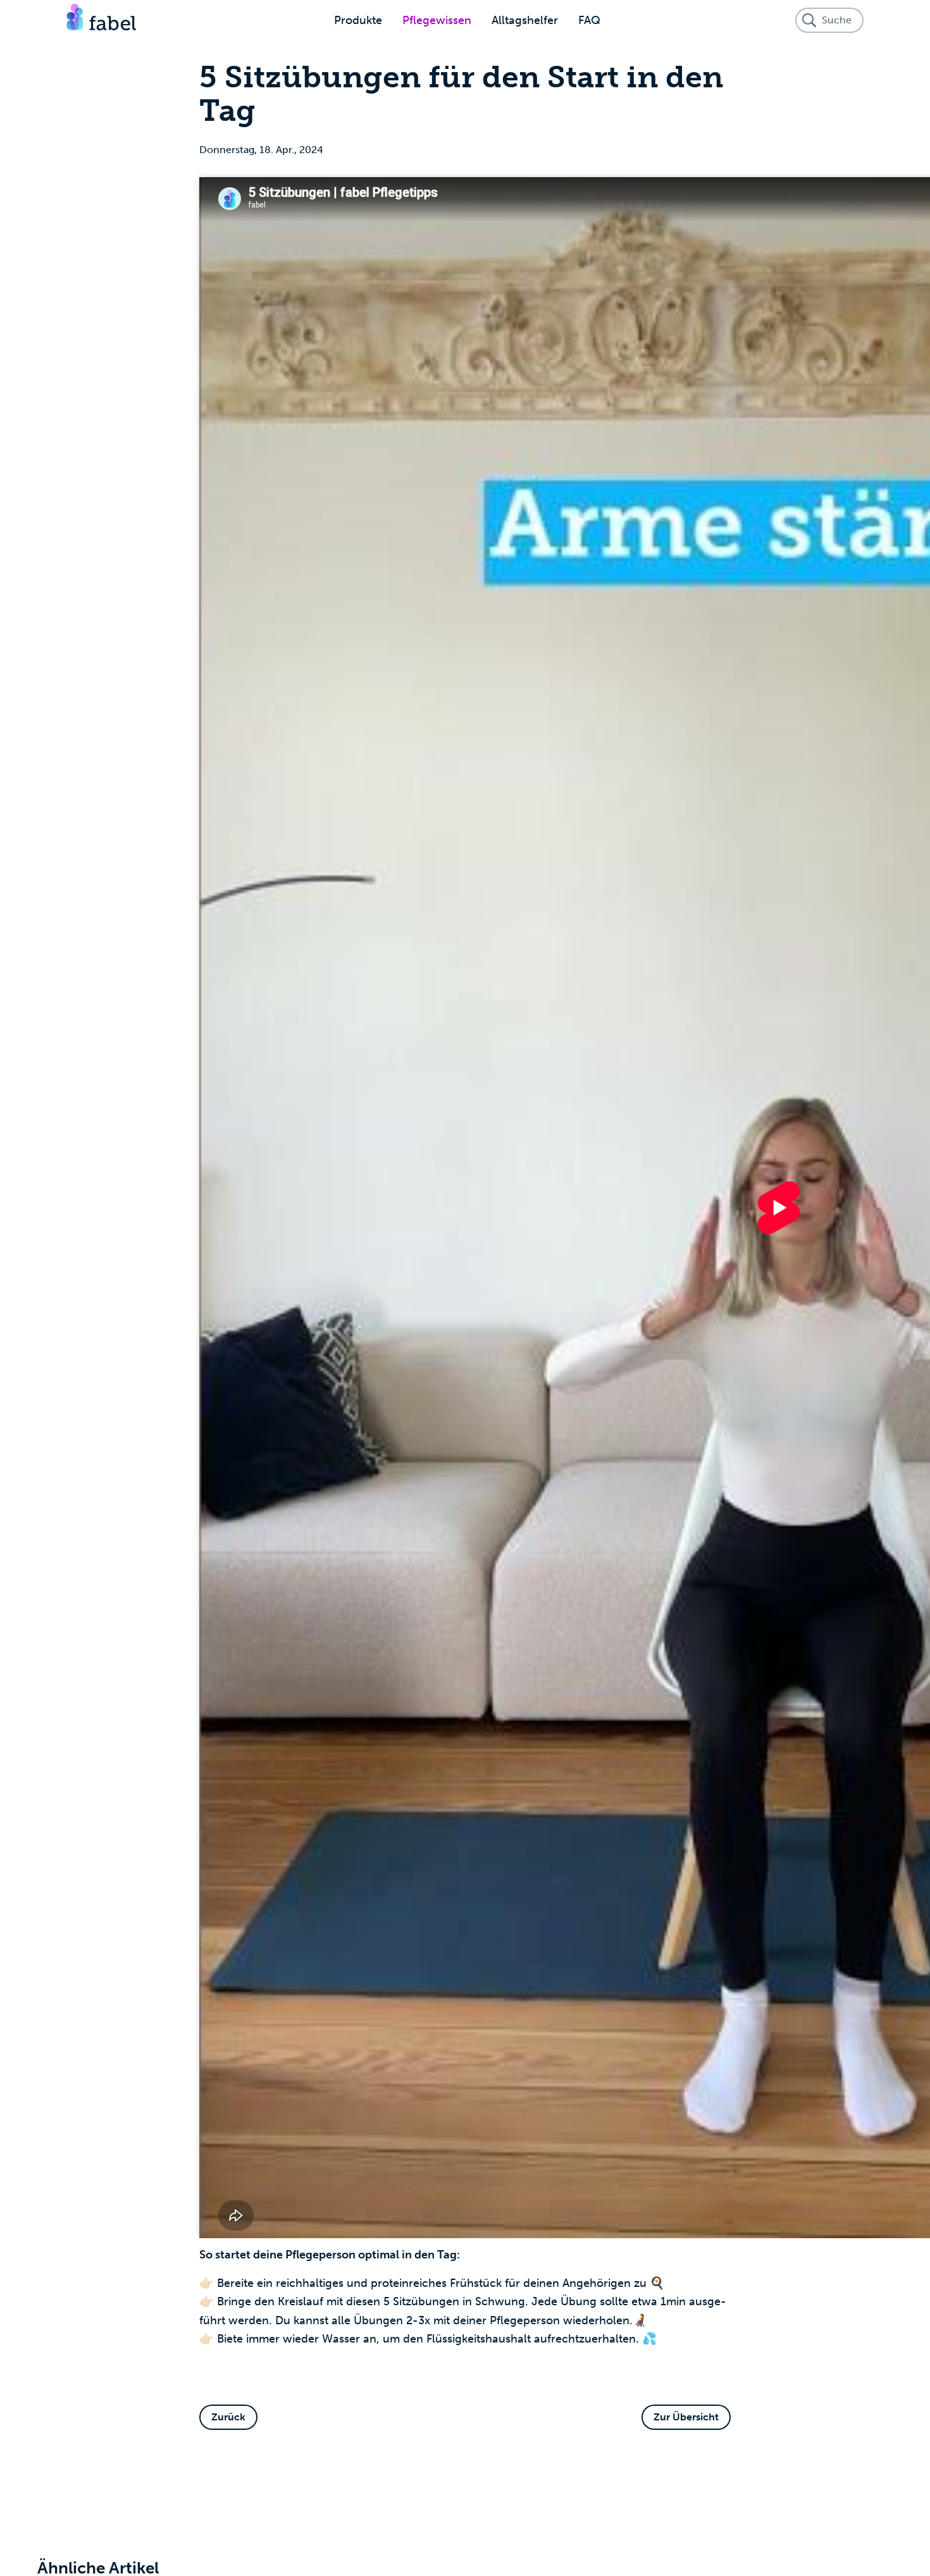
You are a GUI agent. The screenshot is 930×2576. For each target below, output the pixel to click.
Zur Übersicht (686, 2417)
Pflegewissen (437, 20)
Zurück (228, 2417)
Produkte (358, 20)
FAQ (589, 20)
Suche (837, 20)
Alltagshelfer (525, 20)
